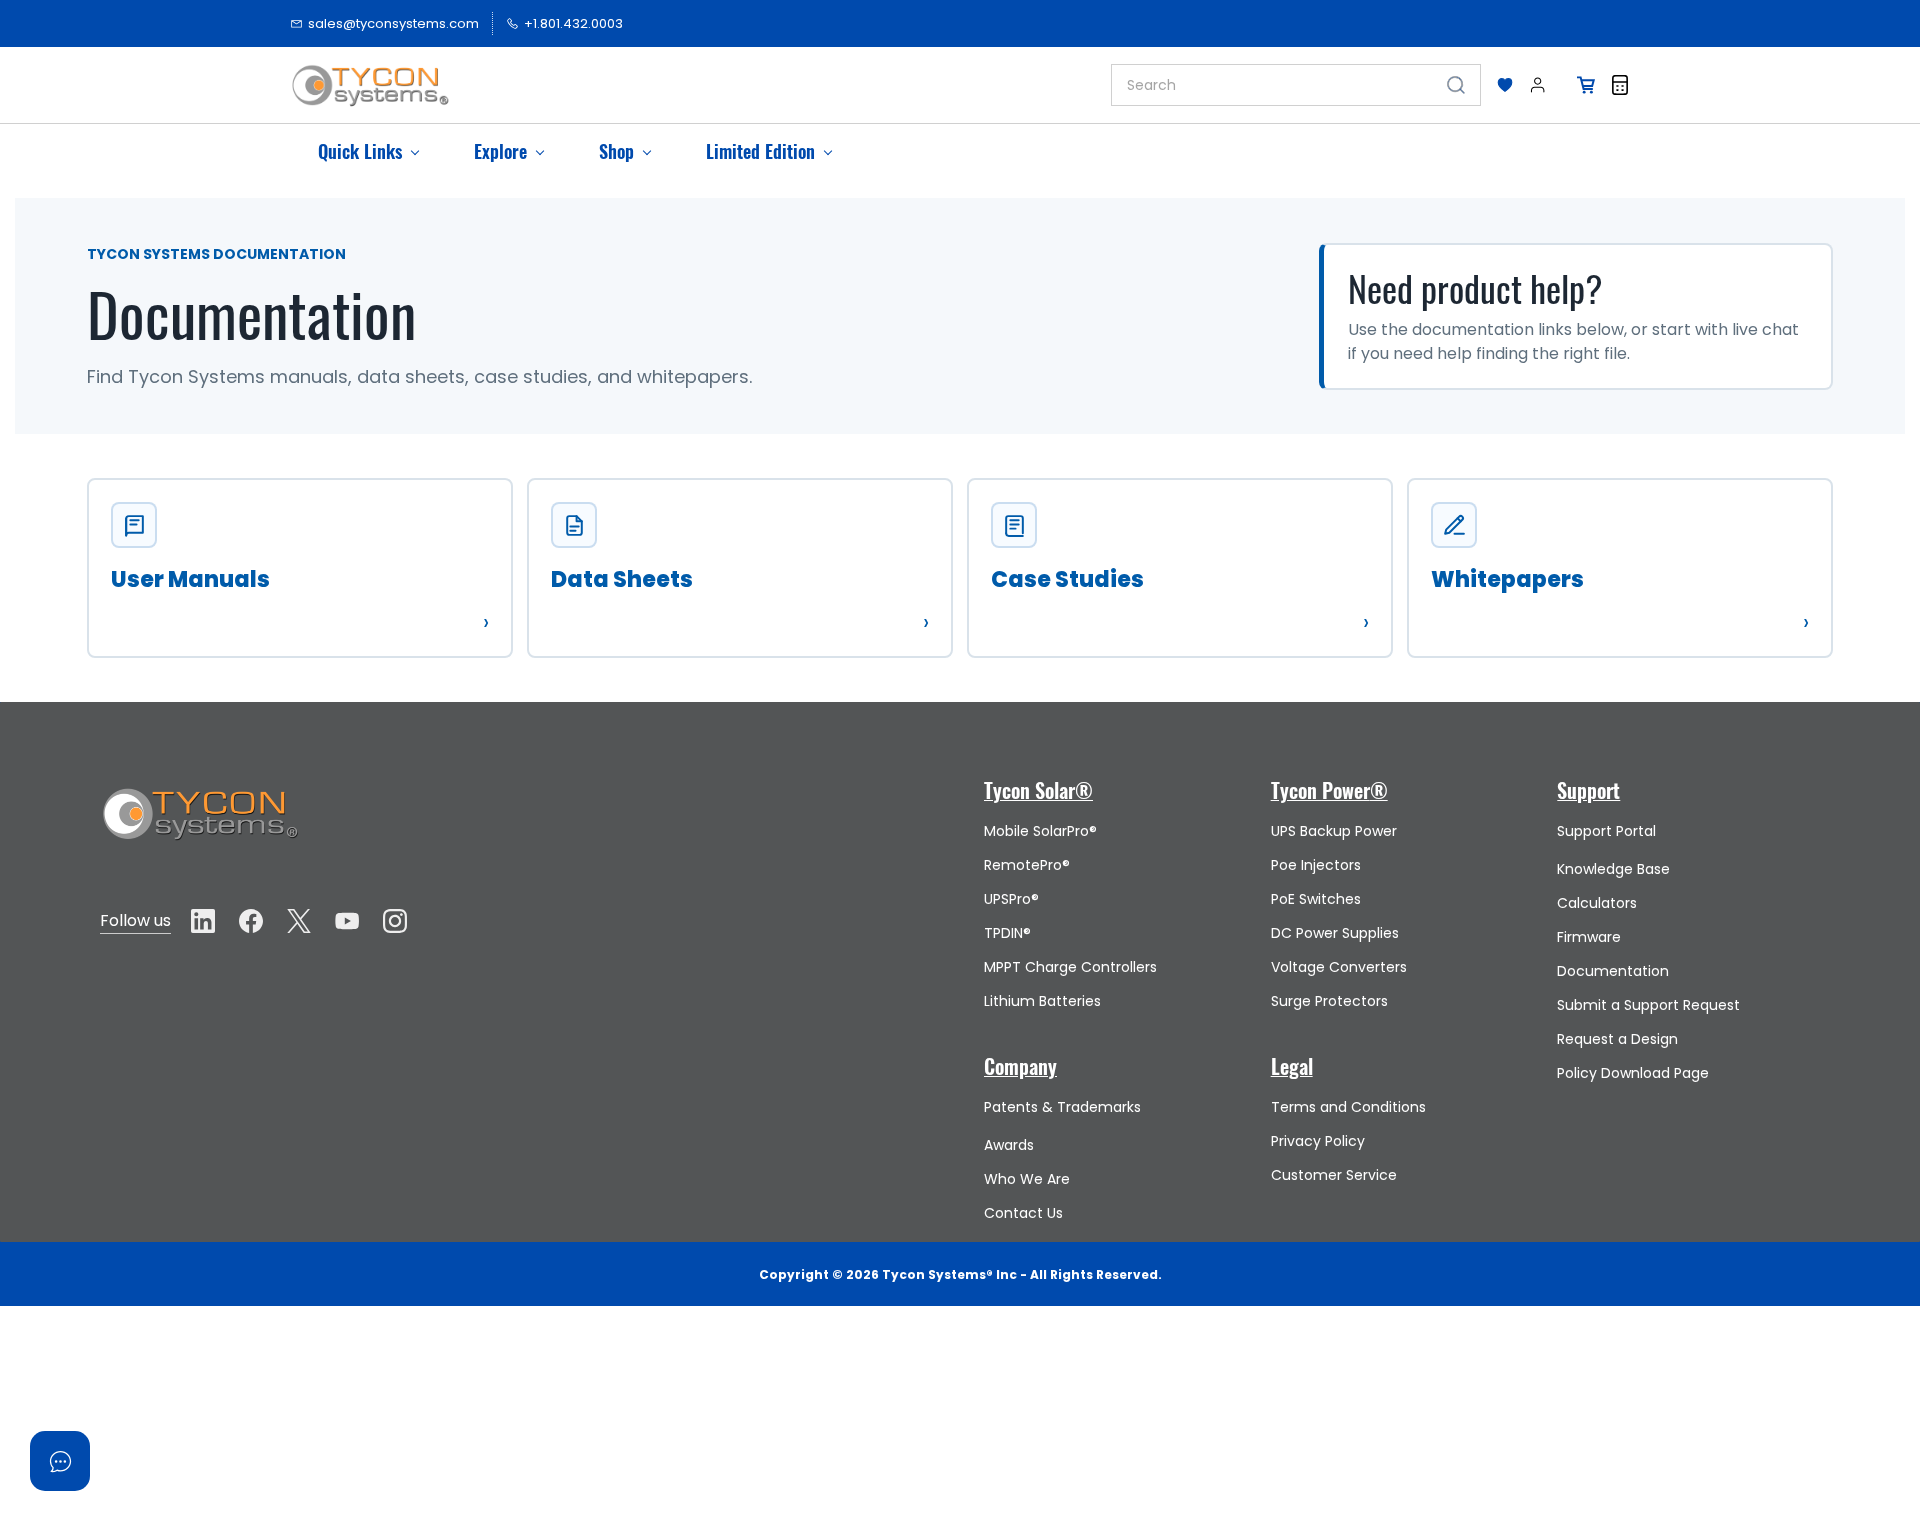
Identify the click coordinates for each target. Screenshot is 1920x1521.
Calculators (1597, 903)
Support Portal (1606, 831)
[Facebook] (251, 921)
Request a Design (1617, 1039)
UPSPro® (1011, 899)
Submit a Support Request (1648, 1005)
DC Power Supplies (1335, 933)
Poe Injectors (1316, 865)
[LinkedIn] (203, 921)
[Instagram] (395, 921)
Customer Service (1334, 1175)
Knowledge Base (1613, 869)
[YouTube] (347, 921)
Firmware (1589, 937)
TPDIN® (1007, 933)
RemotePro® (1027, 865)
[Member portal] (1538, 85)
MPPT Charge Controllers (1070, 967)
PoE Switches (1316, 899)
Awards (1009, 1145)
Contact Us (1023, 1213)
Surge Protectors (1329, 1001)
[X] (299, 921)
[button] (1505, 85)
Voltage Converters (1339, 967)
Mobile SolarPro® (1040, 831)
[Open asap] (60, 1461)
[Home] (200, 795)
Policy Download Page (1633, 1073)
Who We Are (1027, 1179)
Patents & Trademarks (1062, 1107)
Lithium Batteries (1042, 1001)
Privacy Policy (1318, 1141)
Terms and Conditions (1348, 1107)
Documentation (1613, 971)
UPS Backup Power (1334, 831)
